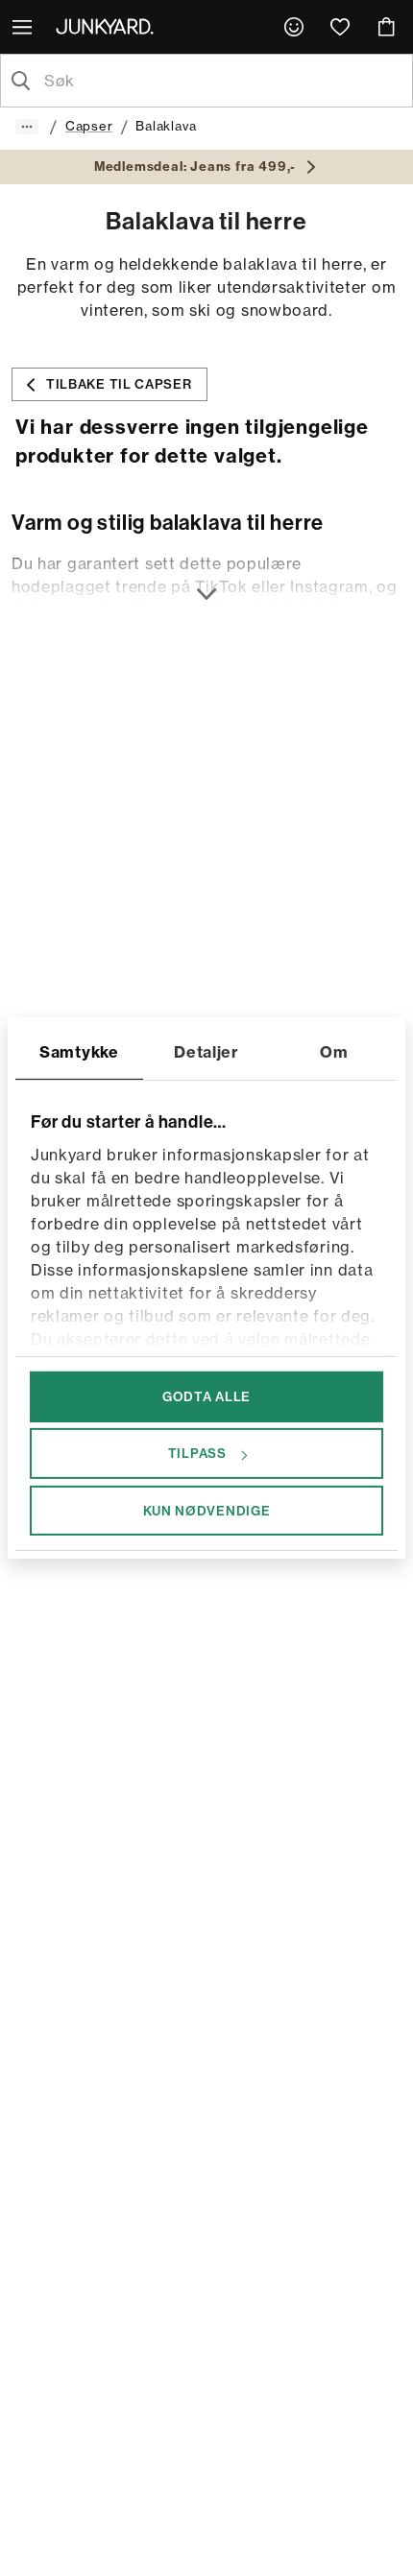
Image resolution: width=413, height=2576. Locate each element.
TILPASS (197, 1453)
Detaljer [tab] (206, 1052)
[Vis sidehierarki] (27, 127)
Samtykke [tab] (79, 1052)
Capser (89, 126)
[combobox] (222, 81)
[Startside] (109, 26)
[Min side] (294, 27)
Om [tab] (334, 1052)
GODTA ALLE (206, 1396)
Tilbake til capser (119, 384)
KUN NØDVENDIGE (207, 1510)
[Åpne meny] (24, 27)
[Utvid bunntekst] (206, 583)
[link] (294, 27)
